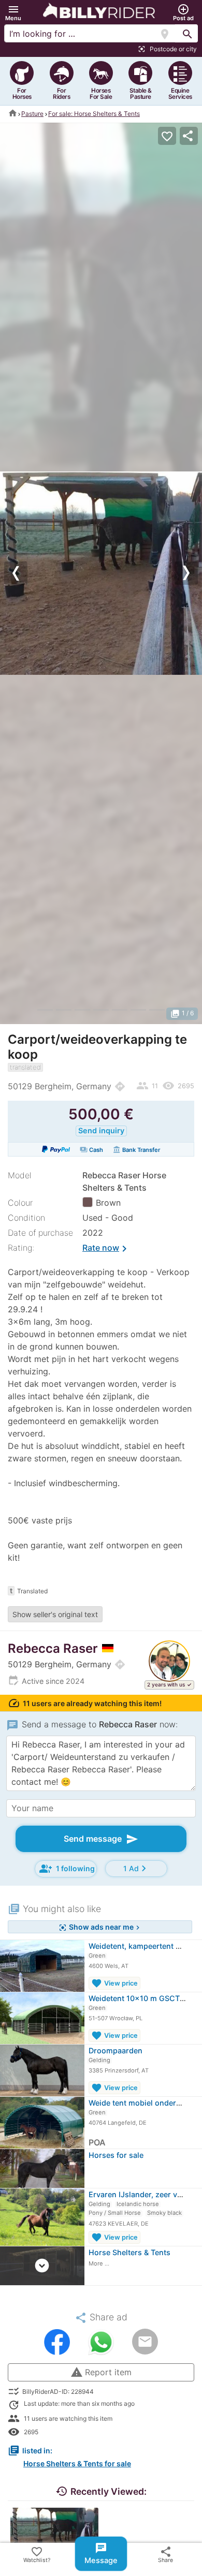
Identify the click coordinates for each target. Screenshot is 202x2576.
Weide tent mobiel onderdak (139, 2103)
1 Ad (136, 1868)
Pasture (32, 114)
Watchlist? (37, 2555)
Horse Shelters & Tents (129, 2252)
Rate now (106, 1249)
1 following (67, 1869)
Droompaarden (116, 2051)
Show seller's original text (55, 1614)
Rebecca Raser (53, 1648)
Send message (101, 1839)
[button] (13, 13)
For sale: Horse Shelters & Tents (94, 114)
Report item (101, 2372)
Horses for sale (116, 2155)
